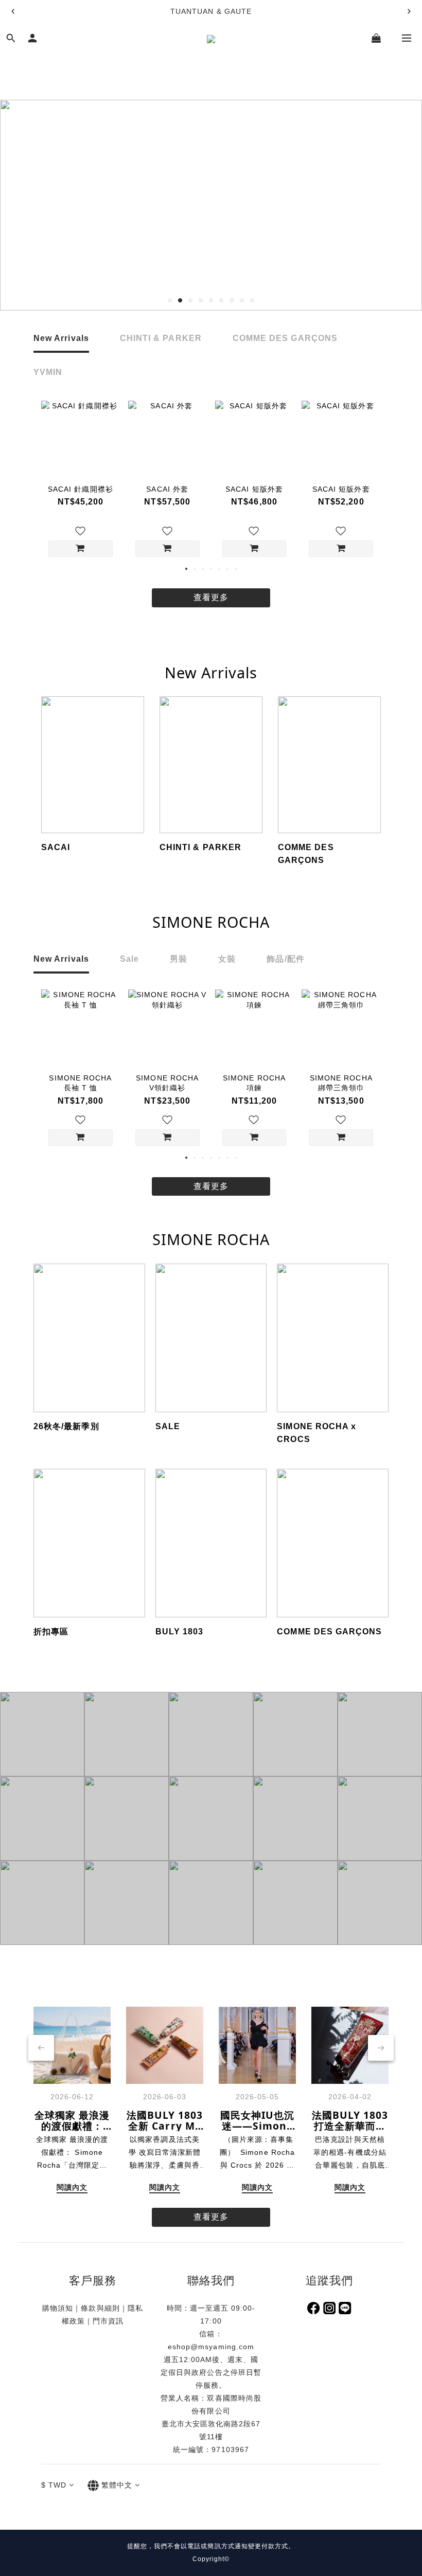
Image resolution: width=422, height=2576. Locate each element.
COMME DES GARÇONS (285, 338)
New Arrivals (61, 338)
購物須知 (58, 2308)
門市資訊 (108, 2321)
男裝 (179, 959)
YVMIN (48, 372)
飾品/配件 (285, 959)
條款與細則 (100, 2308)
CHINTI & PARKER (161, 338)
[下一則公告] (409, 11)
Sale (129, 959)
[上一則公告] (13, 11)
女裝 (227, 959)
